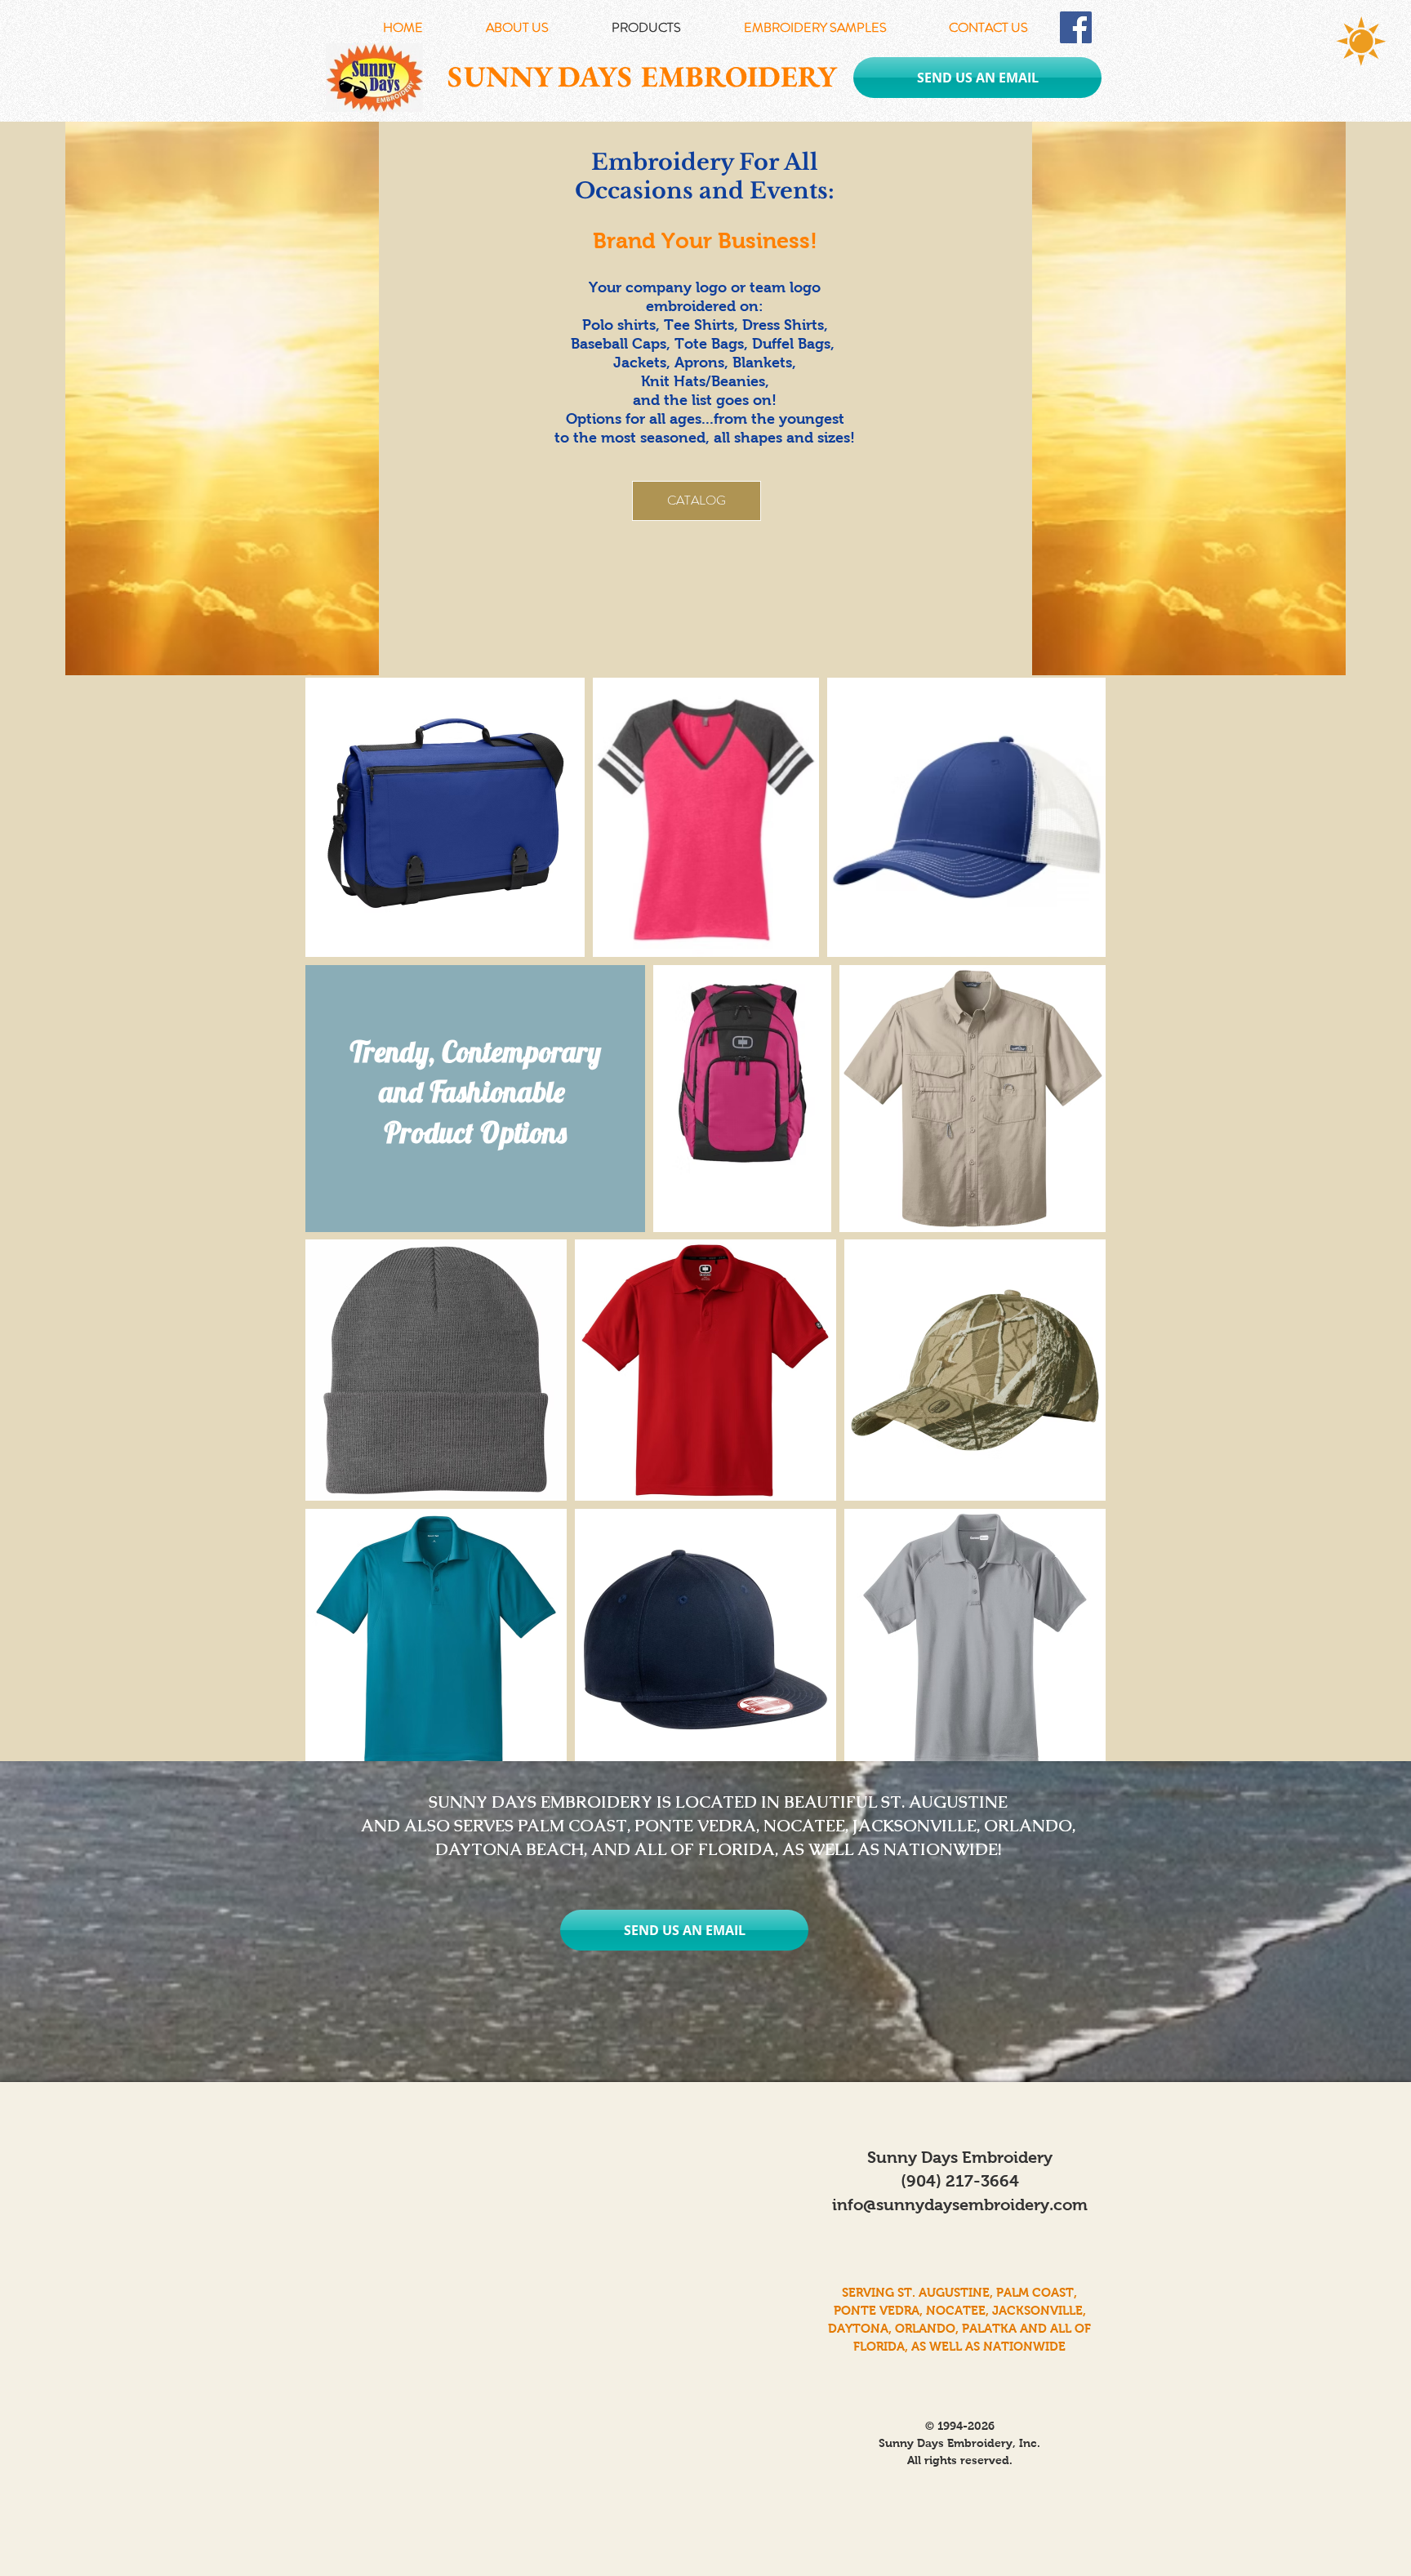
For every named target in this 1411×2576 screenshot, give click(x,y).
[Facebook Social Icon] (1076, 27)
